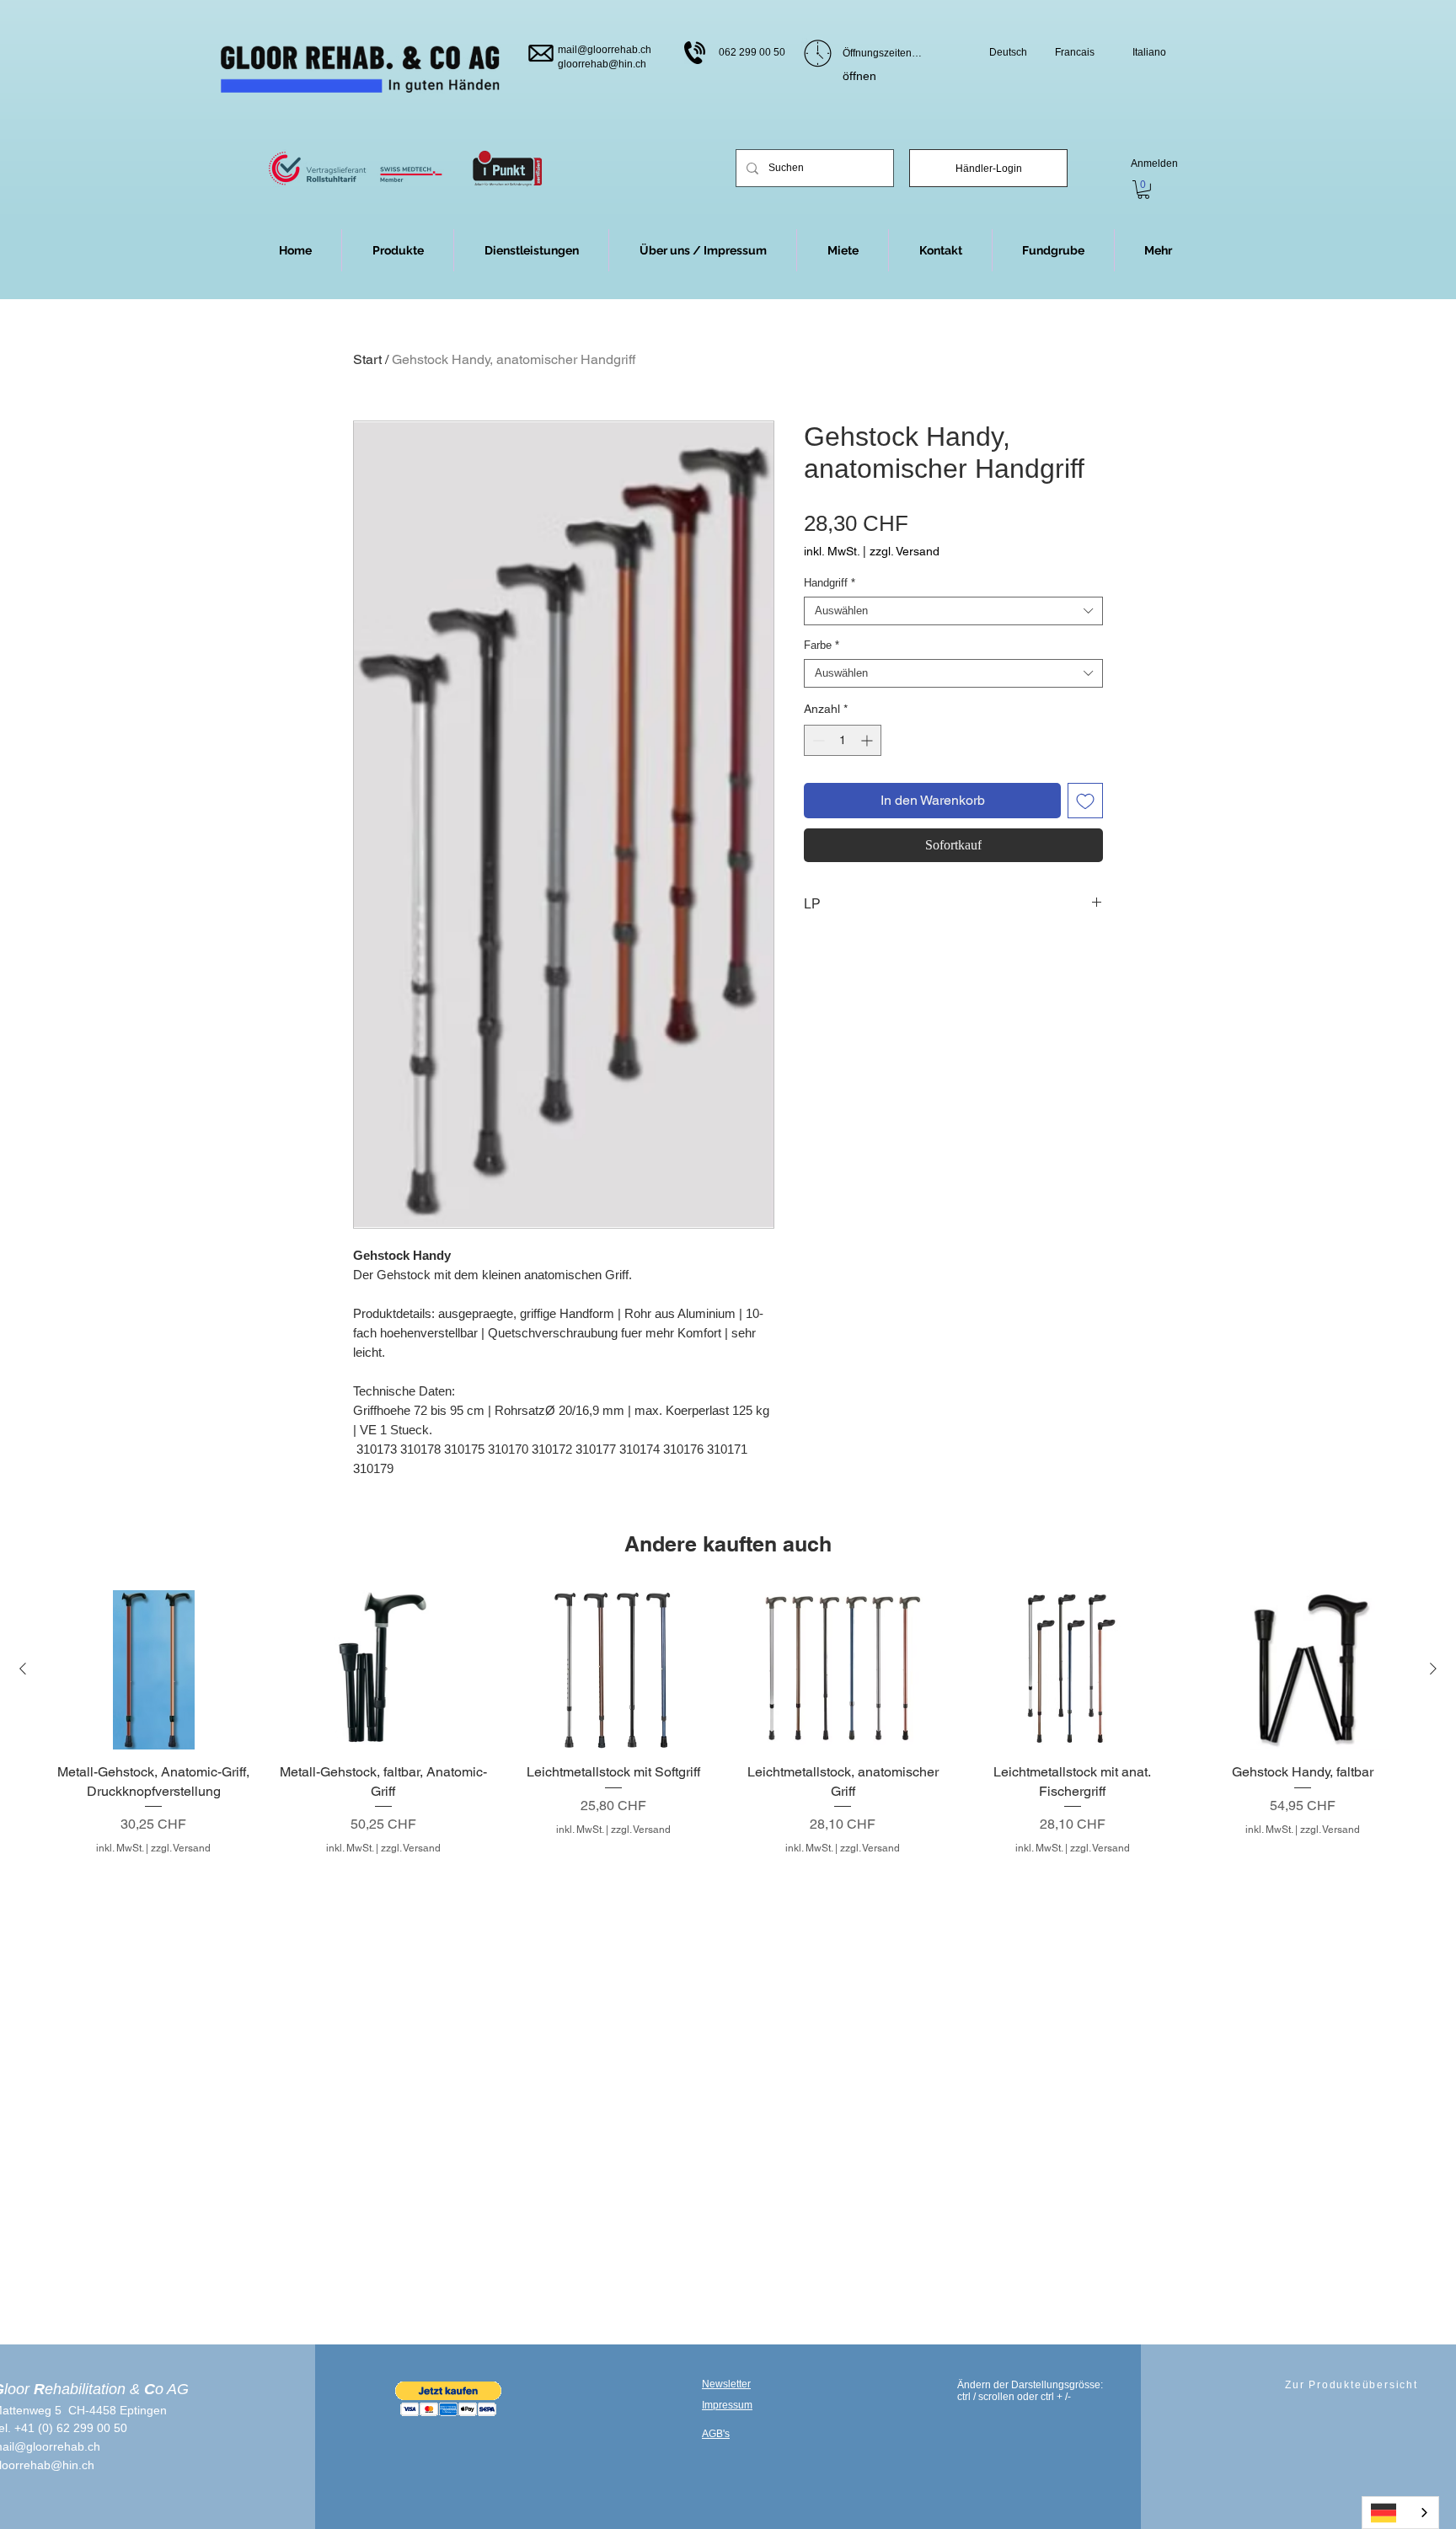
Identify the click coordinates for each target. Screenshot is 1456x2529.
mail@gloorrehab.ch (605, 50)
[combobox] (953, 611)
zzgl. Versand (905, 551)
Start (367, 359)
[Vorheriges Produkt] (23, 1669)
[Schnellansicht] (154, 1670)
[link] (1143, 190)
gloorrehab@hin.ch (602, 64)
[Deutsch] (1400, 2513)
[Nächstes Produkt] (1433, 1669)
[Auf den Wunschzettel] (1085, 801)
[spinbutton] (843, 740)
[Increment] (868, 740)
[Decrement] (817, 740)
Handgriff (830, 583)
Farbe (822, 645)
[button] (1158, 250)
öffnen (859, 76)
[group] (728, 1723)
